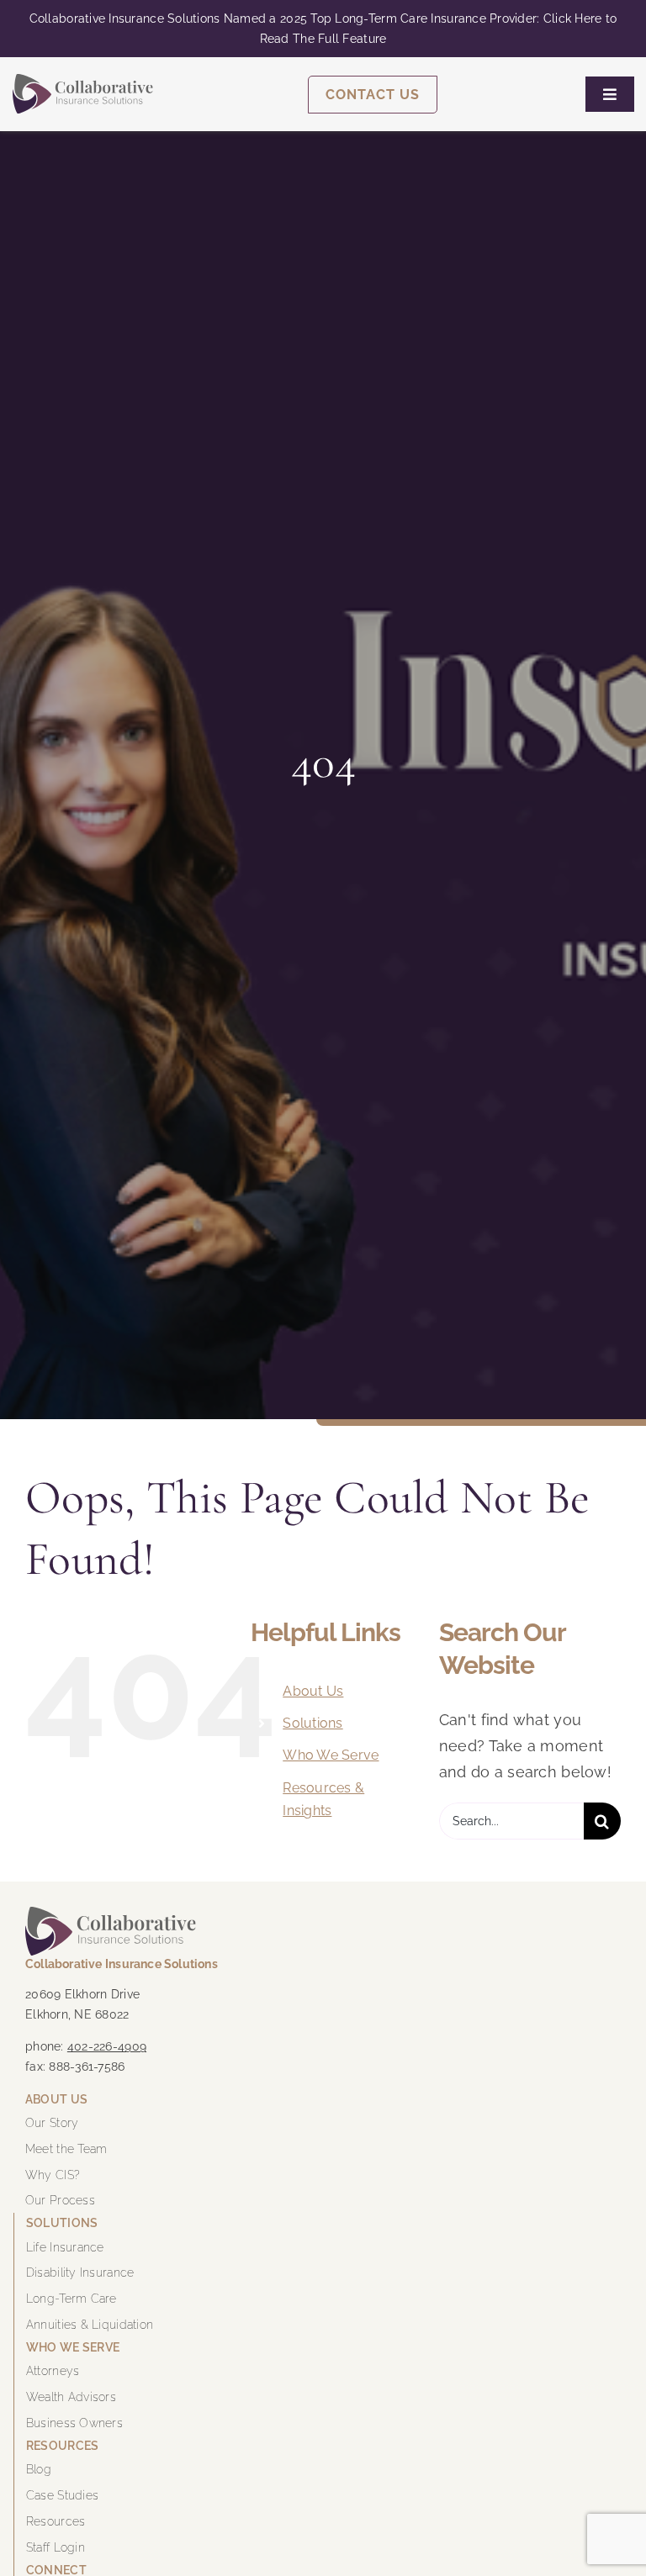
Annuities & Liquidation (90, 2325)
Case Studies (62, 2495)
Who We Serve (331, 1755)
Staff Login (56, 2547)
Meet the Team (66, 2149)
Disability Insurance (80, 2272)
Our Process (60, 2200)
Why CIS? (53, 2175)
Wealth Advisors (71, 2397)
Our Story (52, 2123)
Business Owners (74, 2423)
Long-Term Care (71, 2299)
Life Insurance (65, 2247)
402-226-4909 (107, 2046)
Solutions (312, 1723)
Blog (39, 2469)
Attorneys (53, 2371)
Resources (56, 2521)
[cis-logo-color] (82, 81)
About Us (313, 1691)
